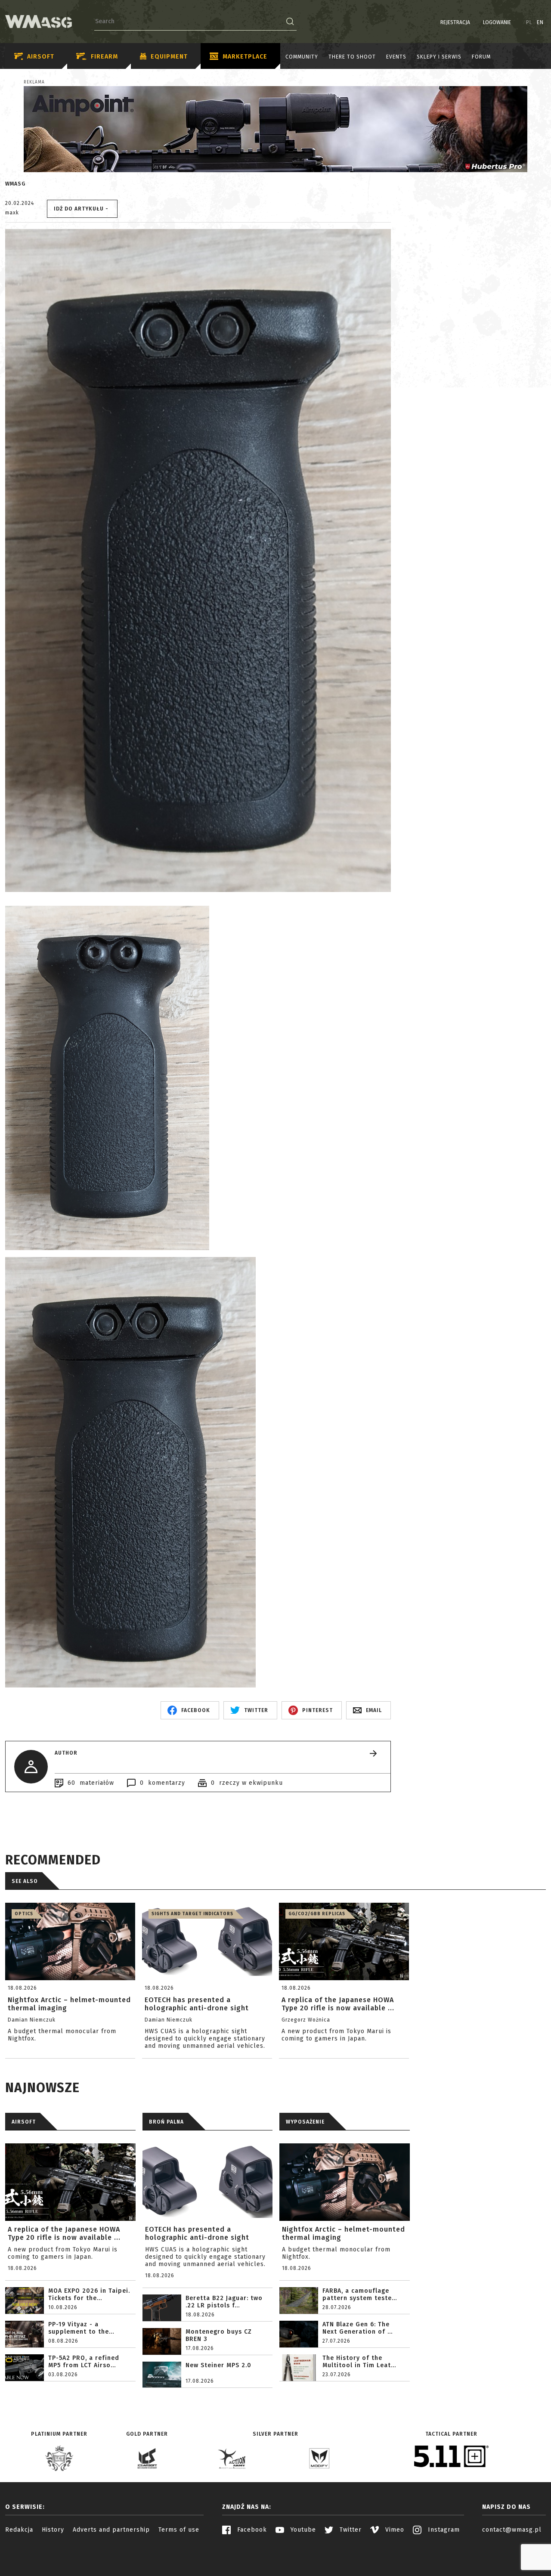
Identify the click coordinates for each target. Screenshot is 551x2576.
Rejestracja (455, 22)
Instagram (443, 2530)
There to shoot (352, 57)
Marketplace (245, 57)
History (53, 2530)
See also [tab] (25, 1881)
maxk (12, 213)
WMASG (15, 184)
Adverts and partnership (111, 2530)
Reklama (34, 82)
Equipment (169, 57)
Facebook (251, 2530)
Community (302, 57)
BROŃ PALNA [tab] (166, 2122)
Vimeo (394, 2530)
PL (529, 22)
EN (540, 22)
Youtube (302, 2530)
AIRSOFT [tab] (24, 2122)
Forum (481, 57)
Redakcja (19, 2530)
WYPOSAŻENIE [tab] (305, 2122)
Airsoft (41, 57)
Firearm (104, 57)
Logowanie (497, 22)
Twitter (350, 2530)
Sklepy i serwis (439, 57)
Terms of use (179, 2530)
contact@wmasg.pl (512, 2530)
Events (396, 57)
